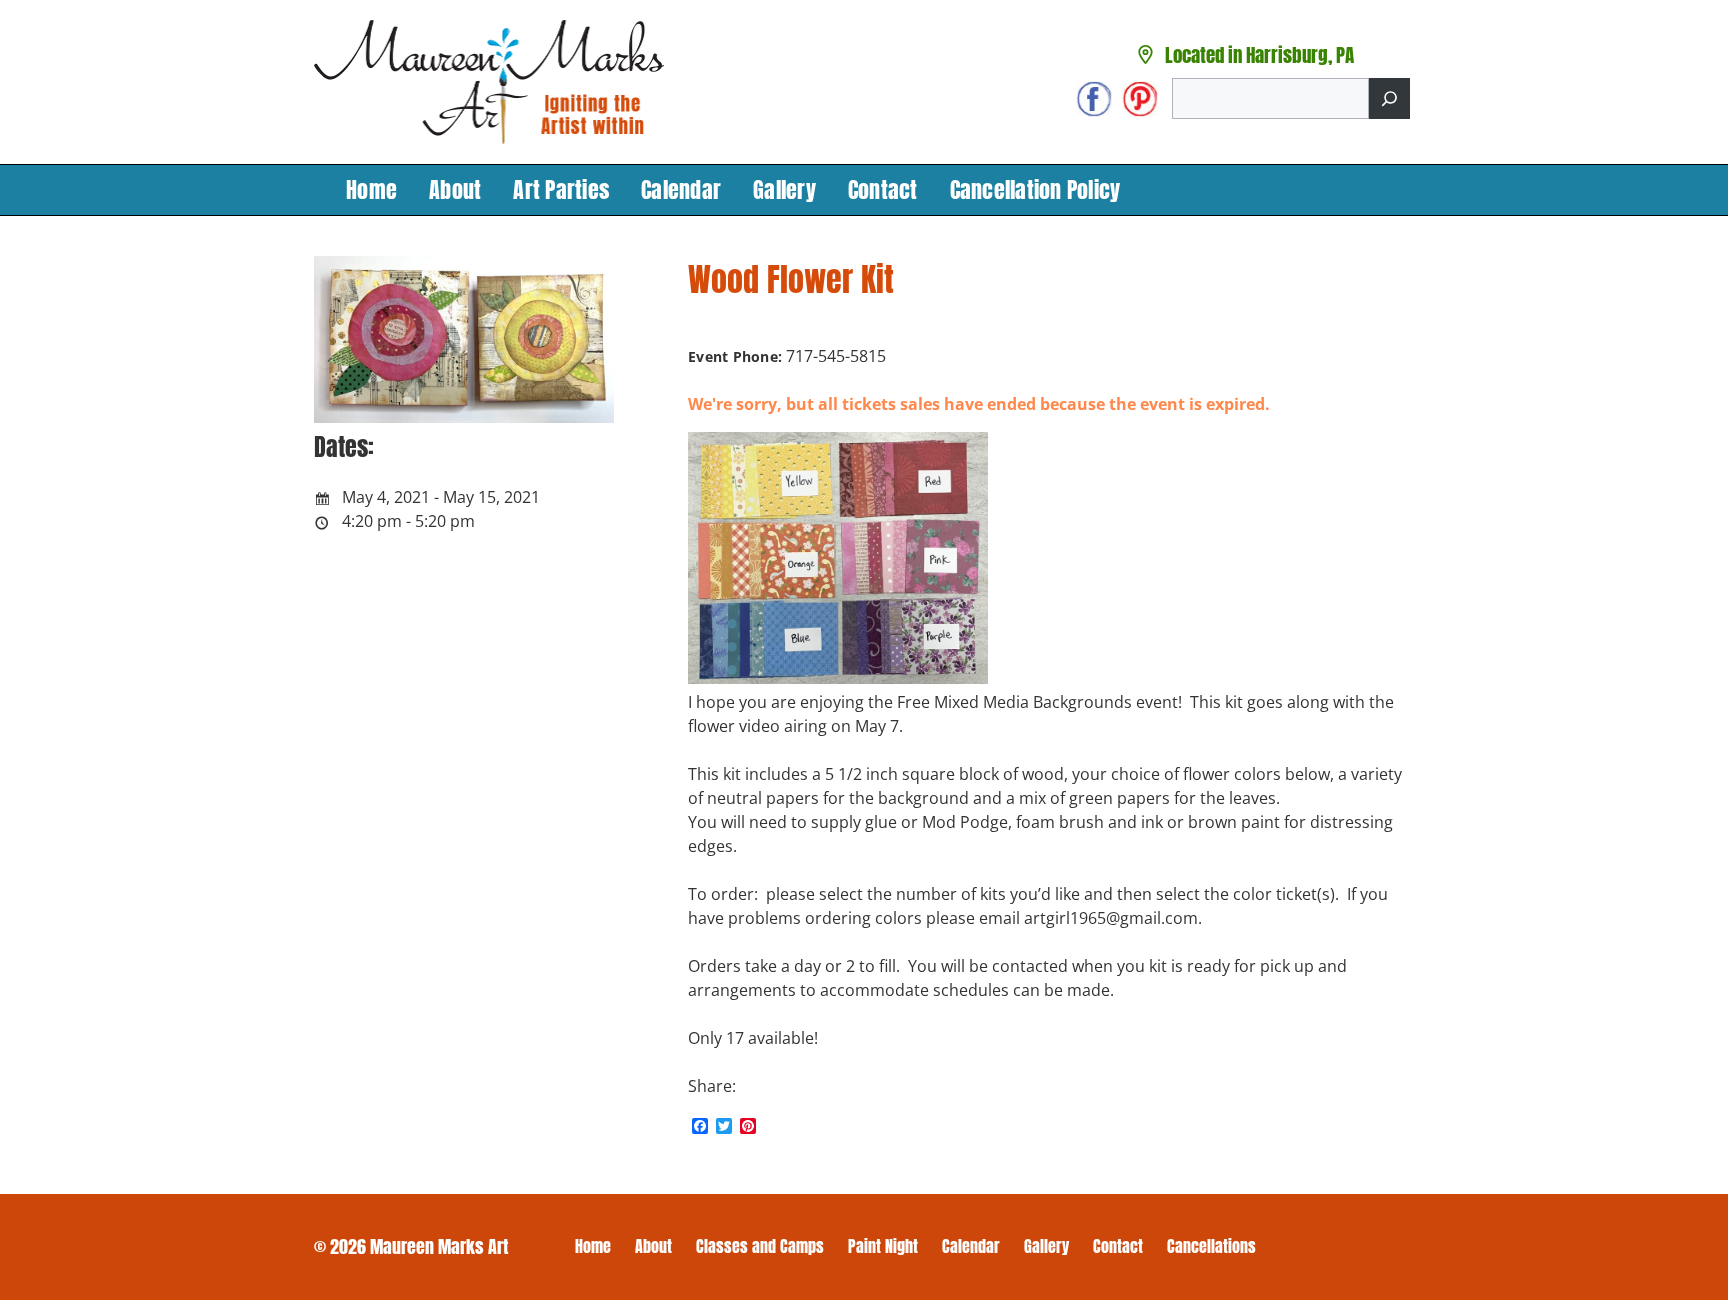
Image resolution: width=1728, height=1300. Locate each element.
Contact (883, 189)
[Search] (1389, 98)
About (455, 189)
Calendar (681, 189)
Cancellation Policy (1035, 189)
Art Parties (561, 189)
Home (371, 189)
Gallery (784, 189)
